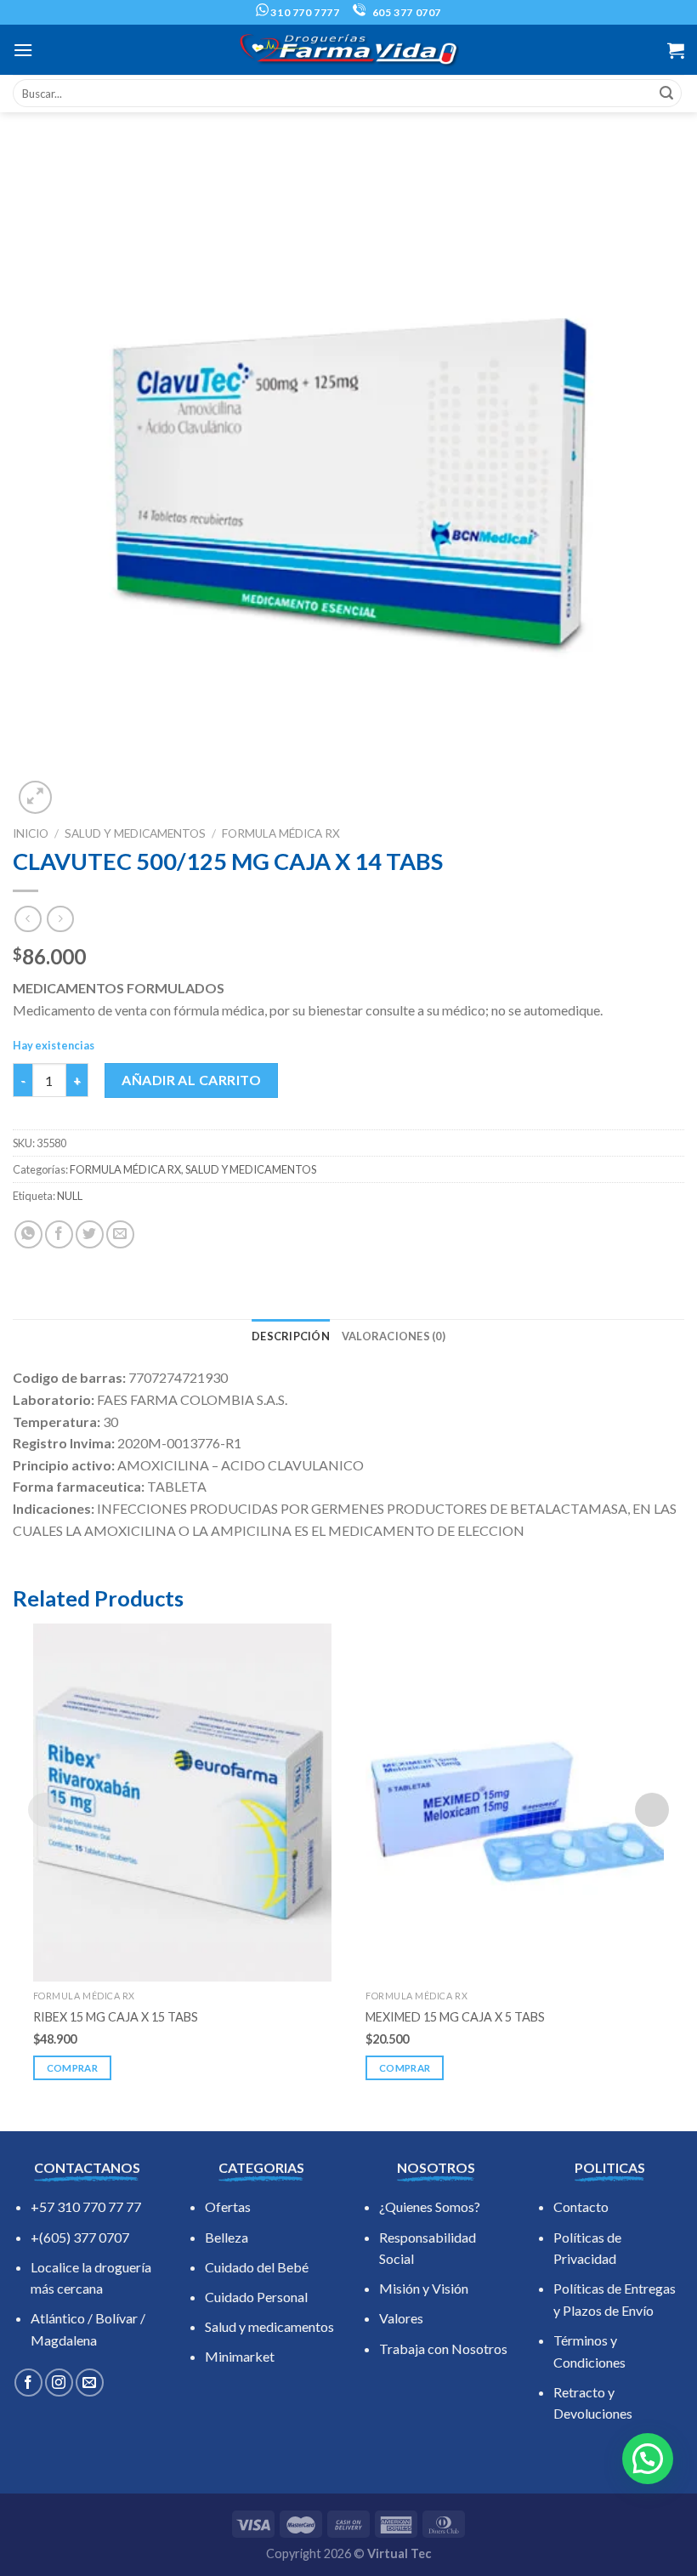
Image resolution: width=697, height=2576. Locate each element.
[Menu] (23, 50)
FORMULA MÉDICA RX (281, 833)
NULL (70, 1196)
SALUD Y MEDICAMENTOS (135, 833)
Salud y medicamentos (269, 2326)
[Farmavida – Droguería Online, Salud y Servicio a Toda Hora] (348, 50)
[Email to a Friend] (120, 1234)
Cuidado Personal (256, 2297)
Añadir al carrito (191, 1080)
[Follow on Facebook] (28, 2383)
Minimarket (240, 2356)
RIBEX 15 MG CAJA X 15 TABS (116, 2017)
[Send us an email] (90, 2383)
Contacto (581, 2206)
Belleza (227, 2237)
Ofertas (228, 2206)
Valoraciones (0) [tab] (394, 1336)
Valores (401, 2318)
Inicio (31, 833)
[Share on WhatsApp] (28, 1234)
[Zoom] (35, 797)
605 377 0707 (405, 12)
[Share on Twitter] (90, 1234)
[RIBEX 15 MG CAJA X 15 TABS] (182, 1803)
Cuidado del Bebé (257, 2267)
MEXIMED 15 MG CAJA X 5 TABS (455, 2017)
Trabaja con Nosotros (443, 2349)
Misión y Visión (424, 2288)
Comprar (72, 2068)
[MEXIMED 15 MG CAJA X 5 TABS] (515, 1803)
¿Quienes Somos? (430, 2206)
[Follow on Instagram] (59, 2383)
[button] (648, 2459)
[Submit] (666, 94)
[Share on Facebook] (59, 1234)
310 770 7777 (304, 12)
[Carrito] (676, 50)
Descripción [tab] (291, 1336)
